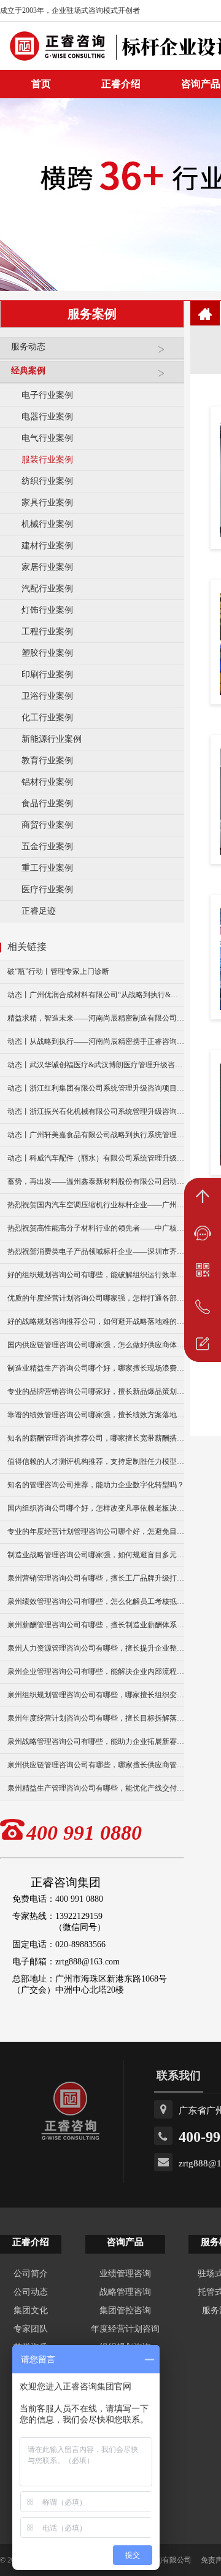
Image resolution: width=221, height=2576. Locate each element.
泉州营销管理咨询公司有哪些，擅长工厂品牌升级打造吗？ (96, 1578)
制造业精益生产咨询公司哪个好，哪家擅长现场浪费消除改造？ (96, 1368)
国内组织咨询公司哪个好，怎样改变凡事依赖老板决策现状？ (96, 1508)
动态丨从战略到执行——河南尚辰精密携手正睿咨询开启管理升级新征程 (96, 1041)
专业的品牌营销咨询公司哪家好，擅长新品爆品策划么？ (96, 1391)
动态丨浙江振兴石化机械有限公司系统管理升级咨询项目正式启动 (96, 1111)
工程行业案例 (47, 632)
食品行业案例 (47, 804)
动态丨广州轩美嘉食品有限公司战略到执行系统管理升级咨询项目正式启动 (96, 1135)
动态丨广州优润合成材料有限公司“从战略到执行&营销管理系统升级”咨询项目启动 (96, 995)
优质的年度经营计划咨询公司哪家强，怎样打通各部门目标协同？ (96, 1298)
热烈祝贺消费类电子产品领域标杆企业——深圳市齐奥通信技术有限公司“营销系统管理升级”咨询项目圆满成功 (96, 1251)
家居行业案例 (47, 567)
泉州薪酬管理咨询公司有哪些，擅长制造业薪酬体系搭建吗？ (96, 1625)
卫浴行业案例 (47, 696)
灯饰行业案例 (47, 610)
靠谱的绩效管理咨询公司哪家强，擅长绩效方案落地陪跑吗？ (96, 1415)
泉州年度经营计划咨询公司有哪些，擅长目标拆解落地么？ (96, 1718)
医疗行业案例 (47, 889)
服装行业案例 (47, 460)
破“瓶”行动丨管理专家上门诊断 (58, 971)
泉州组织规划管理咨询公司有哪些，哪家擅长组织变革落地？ (96, 1695)
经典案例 (28, 371)
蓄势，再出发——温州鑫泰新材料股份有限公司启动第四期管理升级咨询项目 (96, 1181)
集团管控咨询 (125, 2310)
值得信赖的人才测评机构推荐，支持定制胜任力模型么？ (96, 1461)
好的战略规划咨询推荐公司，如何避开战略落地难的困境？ (96, 1321)
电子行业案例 (47, 395)
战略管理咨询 (125, 2292)
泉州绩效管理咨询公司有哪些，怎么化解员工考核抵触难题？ (96, 1601)
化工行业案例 (47, 718)
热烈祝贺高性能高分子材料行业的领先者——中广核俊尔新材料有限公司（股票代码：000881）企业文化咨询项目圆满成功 (96, 1228)
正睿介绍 (31, 2242)
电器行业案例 (47, 417)
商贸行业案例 (47, 825)
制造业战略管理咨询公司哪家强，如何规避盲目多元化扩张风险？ (96, 1555)
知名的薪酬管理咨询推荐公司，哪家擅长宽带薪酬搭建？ (96, 1438)
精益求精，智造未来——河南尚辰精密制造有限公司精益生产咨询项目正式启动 (96, 1018)
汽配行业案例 (47, 589)
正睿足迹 (39, 911)
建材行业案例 (47, 546)
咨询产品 (125, 2242)
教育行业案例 (47, 761)
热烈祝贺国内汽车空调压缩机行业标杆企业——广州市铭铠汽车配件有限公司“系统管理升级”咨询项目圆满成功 (96, 1205)
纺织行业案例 (47, 481)
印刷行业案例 (47, 675)
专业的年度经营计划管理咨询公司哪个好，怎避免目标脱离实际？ (96, 1531)
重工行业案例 (47, 868)
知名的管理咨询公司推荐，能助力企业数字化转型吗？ (96, 1485)
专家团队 (31, 2329)
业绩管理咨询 (125, 2274)
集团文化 (31, 2310)
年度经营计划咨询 (125, 2329)
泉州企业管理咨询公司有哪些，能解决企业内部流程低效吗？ (96, 1671)
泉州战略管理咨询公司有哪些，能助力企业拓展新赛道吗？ (96, 1741)
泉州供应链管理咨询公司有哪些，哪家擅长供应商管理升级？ (96, 1765)
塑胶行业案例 (47, 653)
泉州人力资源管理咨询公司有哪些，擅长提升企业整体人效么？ (96, 1648)
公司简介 (31, 2274)
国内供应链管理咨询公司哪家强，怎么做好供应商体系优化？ (96, 1345)
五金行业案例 (47, 846)
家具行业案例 (47, 503)
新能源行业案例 (52, 739)
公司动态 (31, 2292)
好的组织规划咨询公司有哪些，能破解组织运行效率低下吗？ (96, 1275)
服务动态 (28, 347)
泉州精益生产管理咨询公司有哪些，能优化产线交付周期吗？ (96, 1788)
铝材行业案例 (47, 782)
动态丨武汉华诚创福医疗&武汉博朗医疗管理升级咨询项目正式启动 (96, 1065)
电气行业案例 (47, 438)
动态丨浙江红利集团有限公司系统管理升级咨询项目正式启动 (96, 1088)
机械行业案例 (47, 524)
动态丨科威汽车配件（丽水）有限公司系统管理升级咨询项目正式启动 (96, 1158)
